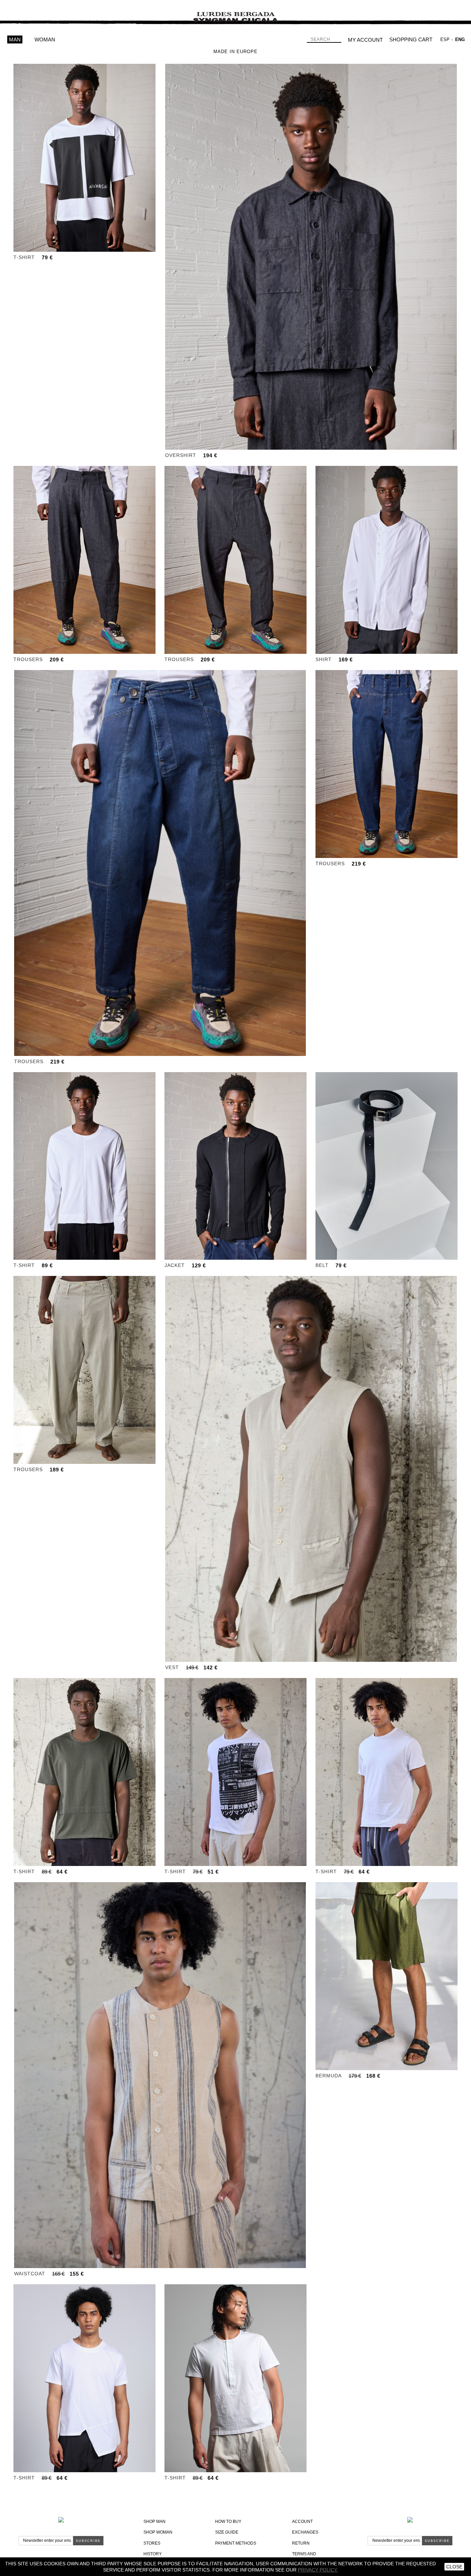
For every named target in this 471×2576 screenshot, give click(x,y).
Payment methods (236, 2543)
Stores (152, 2543)
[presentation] (19, 158)
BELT (322, 1265)
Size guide (227, 2532)
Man (15, 39)
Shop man (154, 2522)
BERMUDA (329, 2076)
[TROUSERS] (84, 560)
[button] (67, 246)
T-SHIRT (24, 257)
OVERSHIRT (181, 455)
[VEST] (311, 1469)
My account (365, 40)
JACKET (175, 1265)
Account (302, 2522)
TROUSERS (28, 659)
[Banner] (235, 12)
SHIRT (324, 659)
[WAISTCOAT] (160, 2075)
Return (301, 2543)
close (454, 2567)
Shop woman (158, 2532)
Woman (45, 39)
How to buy (228, 2522)
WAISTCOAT (30, 2274)
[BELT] (387, 1166)
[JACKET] (235, 1166)
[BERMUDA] (387, 1976)
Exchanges (305, 2532)
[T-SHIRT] (84, 158)
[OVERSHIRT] (311, 257)
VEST (172, 1667)
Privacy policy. (318, 2570)
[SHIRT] (387, 560)
